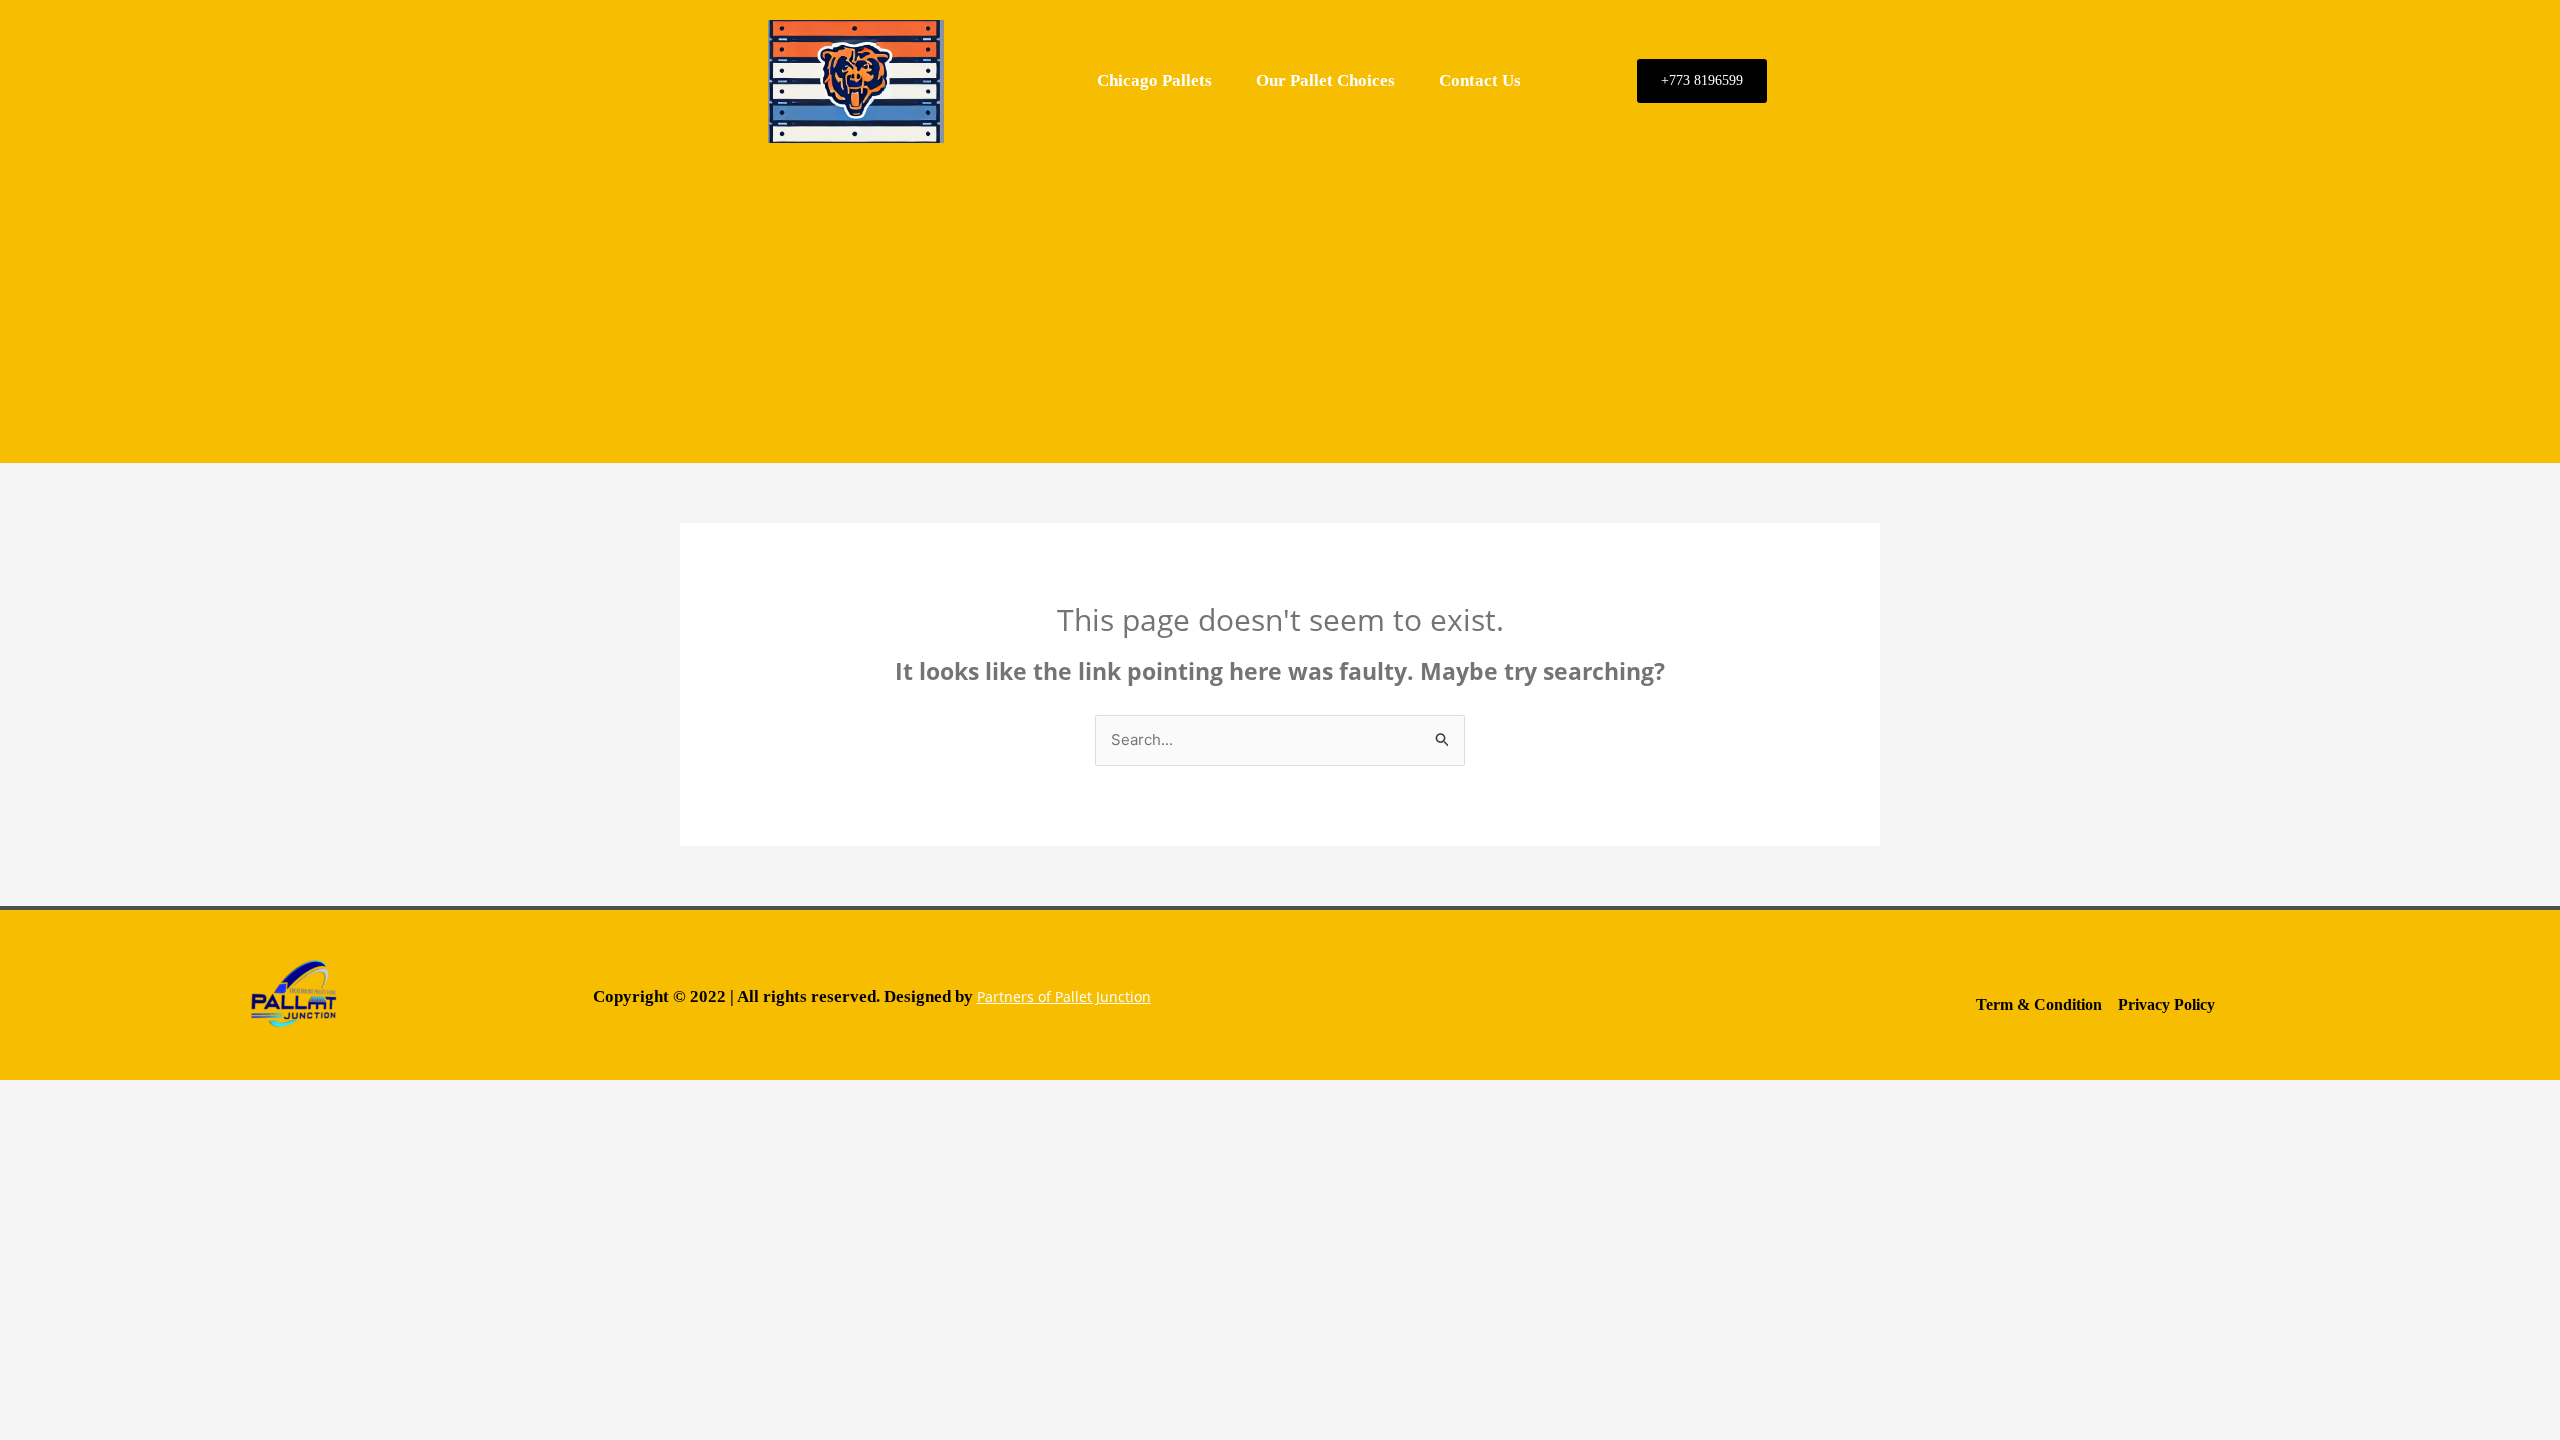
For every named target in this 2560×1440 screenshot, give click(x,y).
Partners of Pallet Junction (1064, 996)
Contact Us (1480, 80)
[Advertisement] (1280, 303)
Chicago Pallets (1154, 80)
